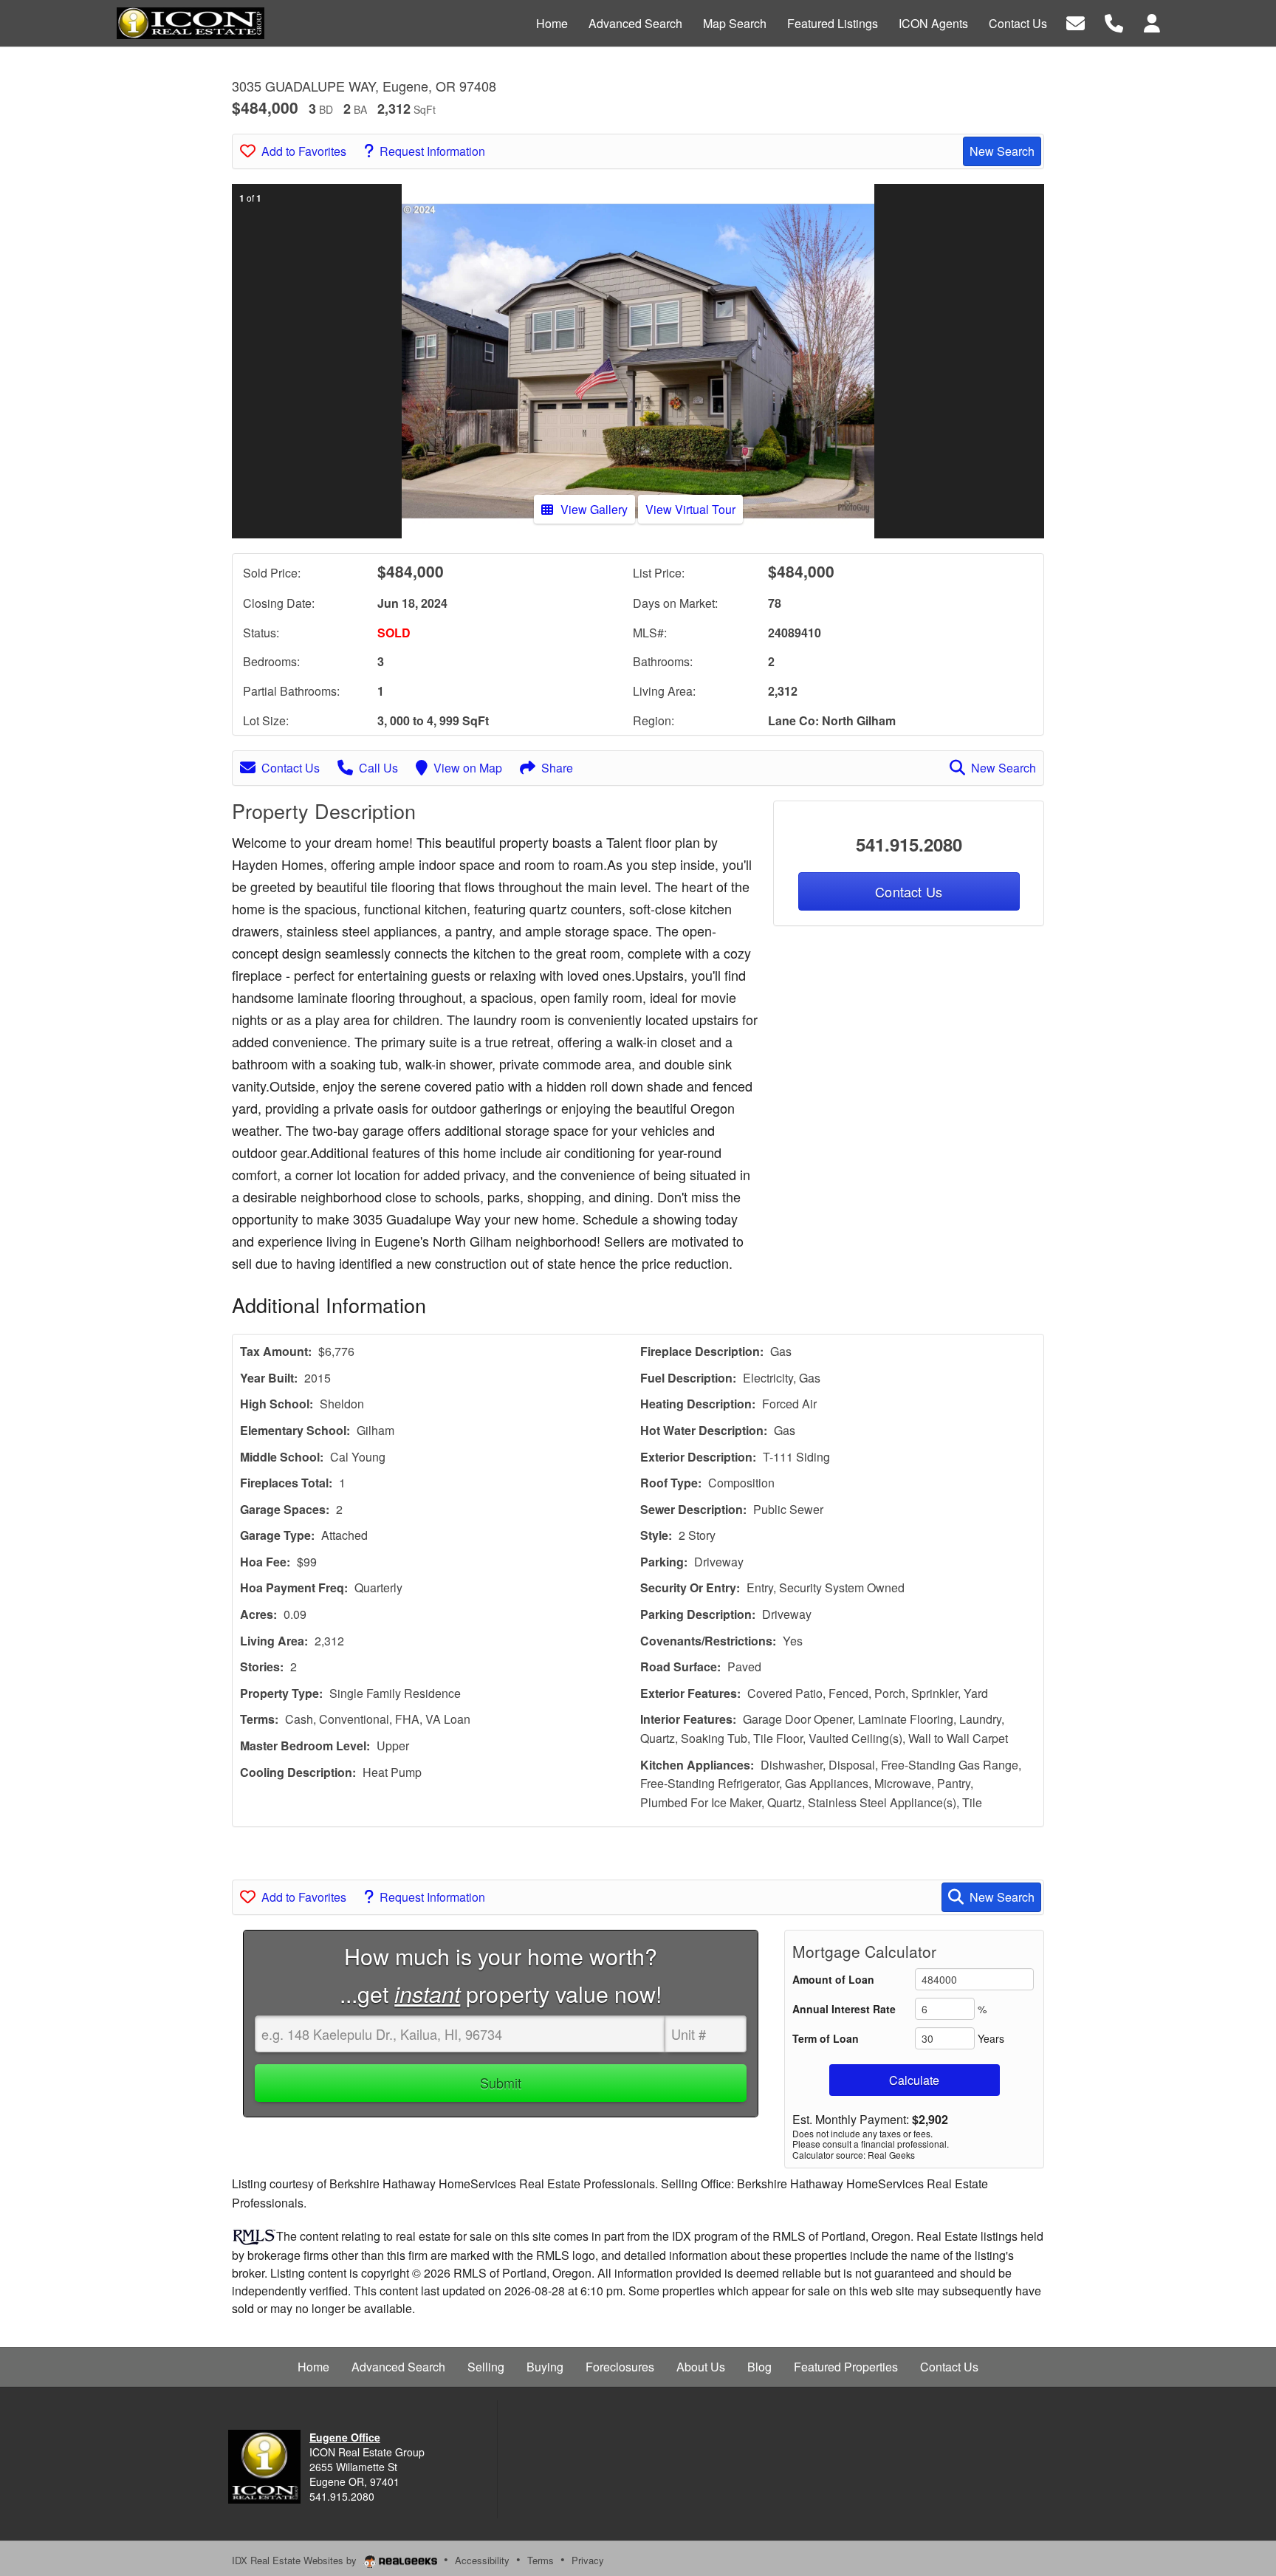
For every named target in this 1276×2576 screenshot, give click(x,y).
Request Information (432, 151)
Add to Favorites (304, 151)
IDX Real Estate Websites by (296, 2560)
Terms (541, 2560)
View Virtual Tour (690, 509)
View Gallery (594, 509)
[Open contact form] (1076, 22)
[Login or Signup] (1152, 22)
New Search (1002, 151)
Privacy (588, 2560)
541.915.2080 (909, 844)
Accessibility (482, 2560)
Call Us (378, 768)
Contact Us (291, 768)
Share (557, 768)
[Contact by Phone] (1114, 22)
